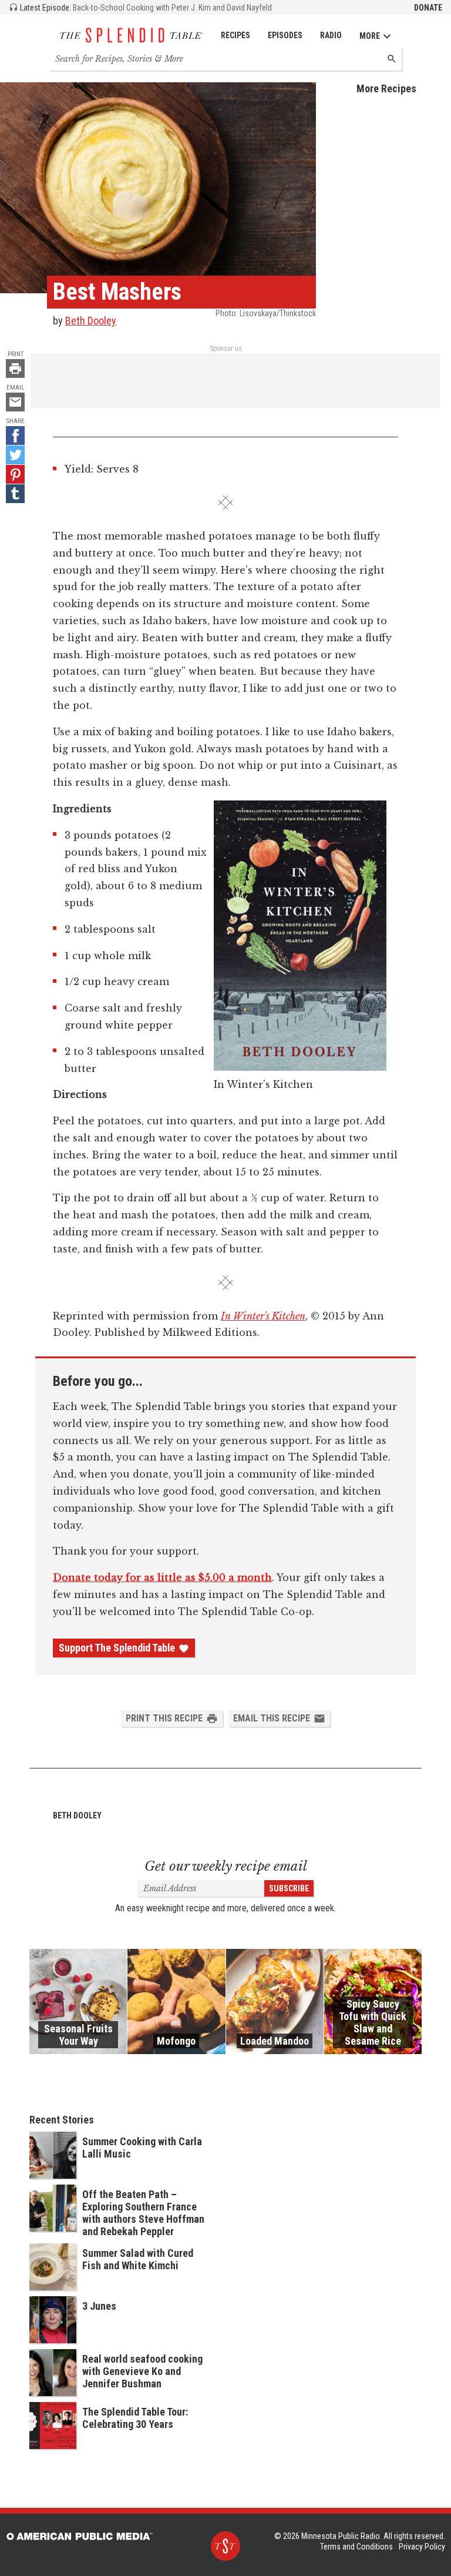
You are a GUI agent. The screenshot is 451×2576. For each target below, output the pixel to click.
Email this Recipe (272, 1718)
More (370, 36)
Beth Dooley (91, 321)
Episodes (285, 35)
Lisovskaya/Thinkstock (278, 313)
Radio (331, 35)
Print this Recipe (164, 1718)
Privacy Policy (422, 2547)
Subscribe (289, 1888)
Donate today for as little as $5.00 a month (162, 1577)
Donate (428, 8)
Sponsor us (226, 349)
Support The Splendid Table (117, 1648)
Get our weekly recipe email (226, 1866)
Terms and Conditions (356, 2547)
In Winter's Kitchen (263, 1316)
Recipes (235, 35)
